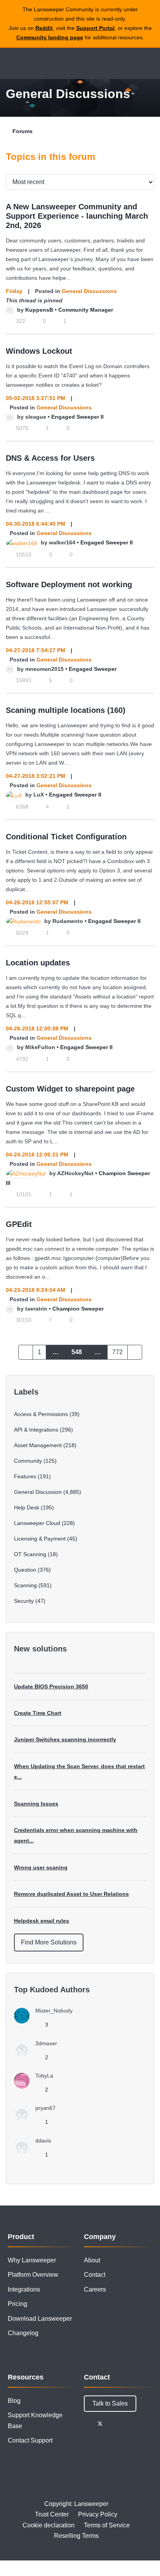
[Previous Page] (26, 1352)
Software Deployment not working (69, 584)
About (92, 2260)
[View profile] (10, 310)
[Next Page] (135, 1352)
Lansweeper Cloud (37, 1523)
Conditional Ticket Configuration (66, 837)
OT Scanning (30, 1554)
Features (25, 1476)
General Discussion (38, 1492)
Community (28, 1461)
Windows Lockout (39, 351)
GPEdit (19, 1224)
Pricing (17, 2304)
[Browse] (12, 63)
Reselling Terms (76, 2536)
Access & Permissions (41, 1414)
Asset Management (38, 1445)
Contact (95, 2275)
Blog (14, 2401)
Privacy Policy (98, 2514)
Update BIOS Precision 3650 (51, 1686)
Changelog (23, 2333)
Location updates (38, 963)
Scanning (25, 1585)
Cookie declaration (49, 2525)
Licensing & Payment (40, 1539)
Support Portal (95, 28)
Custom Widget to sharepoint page (70, 1089)
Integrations (24, 2289)
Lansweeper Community (43, 63)
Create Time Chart (38, 1713)
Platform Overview (33, 2275)
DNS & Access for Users (50, 458)
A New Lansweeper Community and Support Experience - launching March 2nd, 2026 (77, 216)
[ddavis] (36, 2151)
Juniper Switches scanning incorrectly (65, 1739)
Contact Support (30, 2440)
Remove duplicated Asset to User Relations (71, 1894)
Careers (95, 2289)
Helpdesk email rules (42, 1921)
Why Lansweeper (32, 2260)
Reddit (44, 28)
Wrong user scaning (41, 1867)
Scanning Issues (36, 1804)
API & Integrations (36, 1430)
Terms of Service (107, 2525)
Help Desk (27, 1507)
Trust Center (52, 2514)
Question (25, 1570)
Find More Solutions (49, 1942)
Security (24, 1601)
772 (117, 1352)
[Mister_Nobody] (46, 2021)
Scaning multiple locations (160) (66, 710)
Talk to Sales (110, 2403)
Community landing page (50, 37)
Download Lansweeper (40, 2319)
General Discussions (89, 291)
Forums (23, 131)
